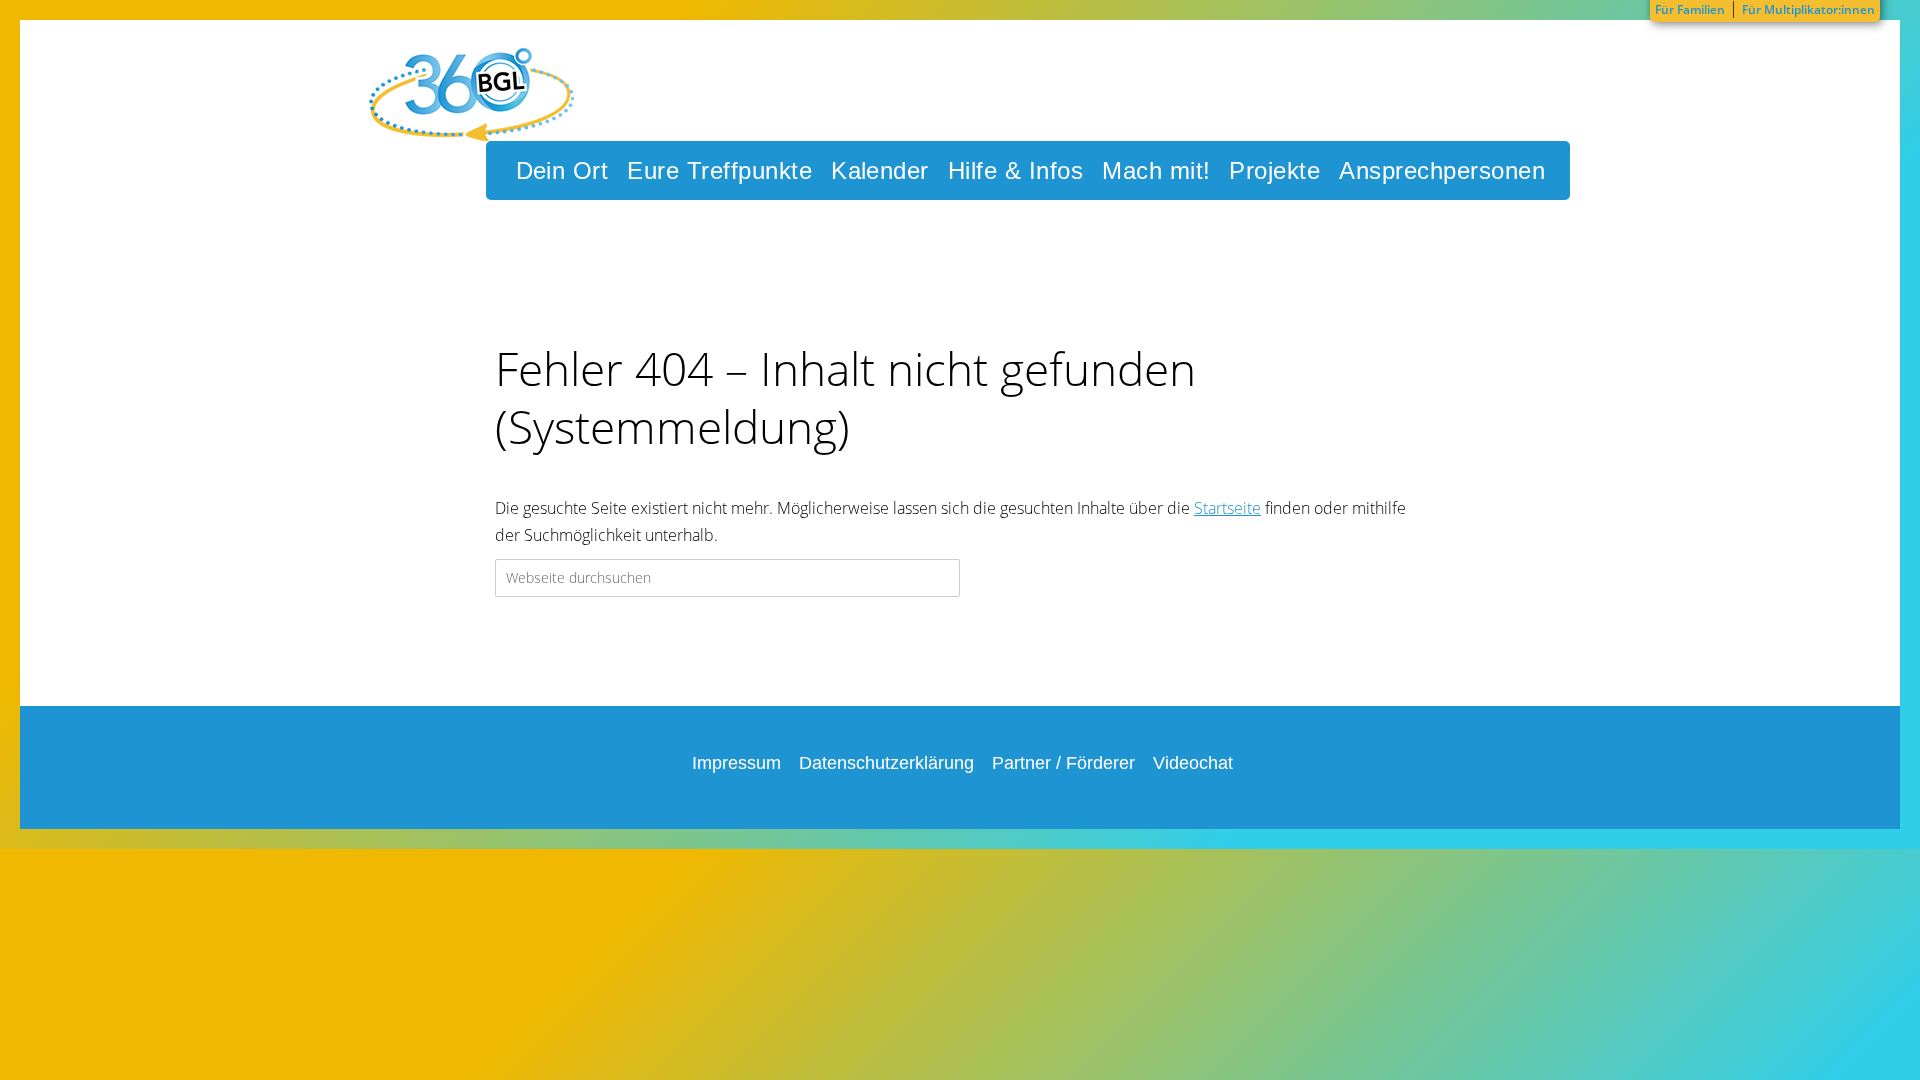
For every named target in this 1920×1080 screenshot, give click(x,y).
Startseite (1227, 508)
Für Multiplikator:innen (1808, 9)
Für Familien (1690, 9)
